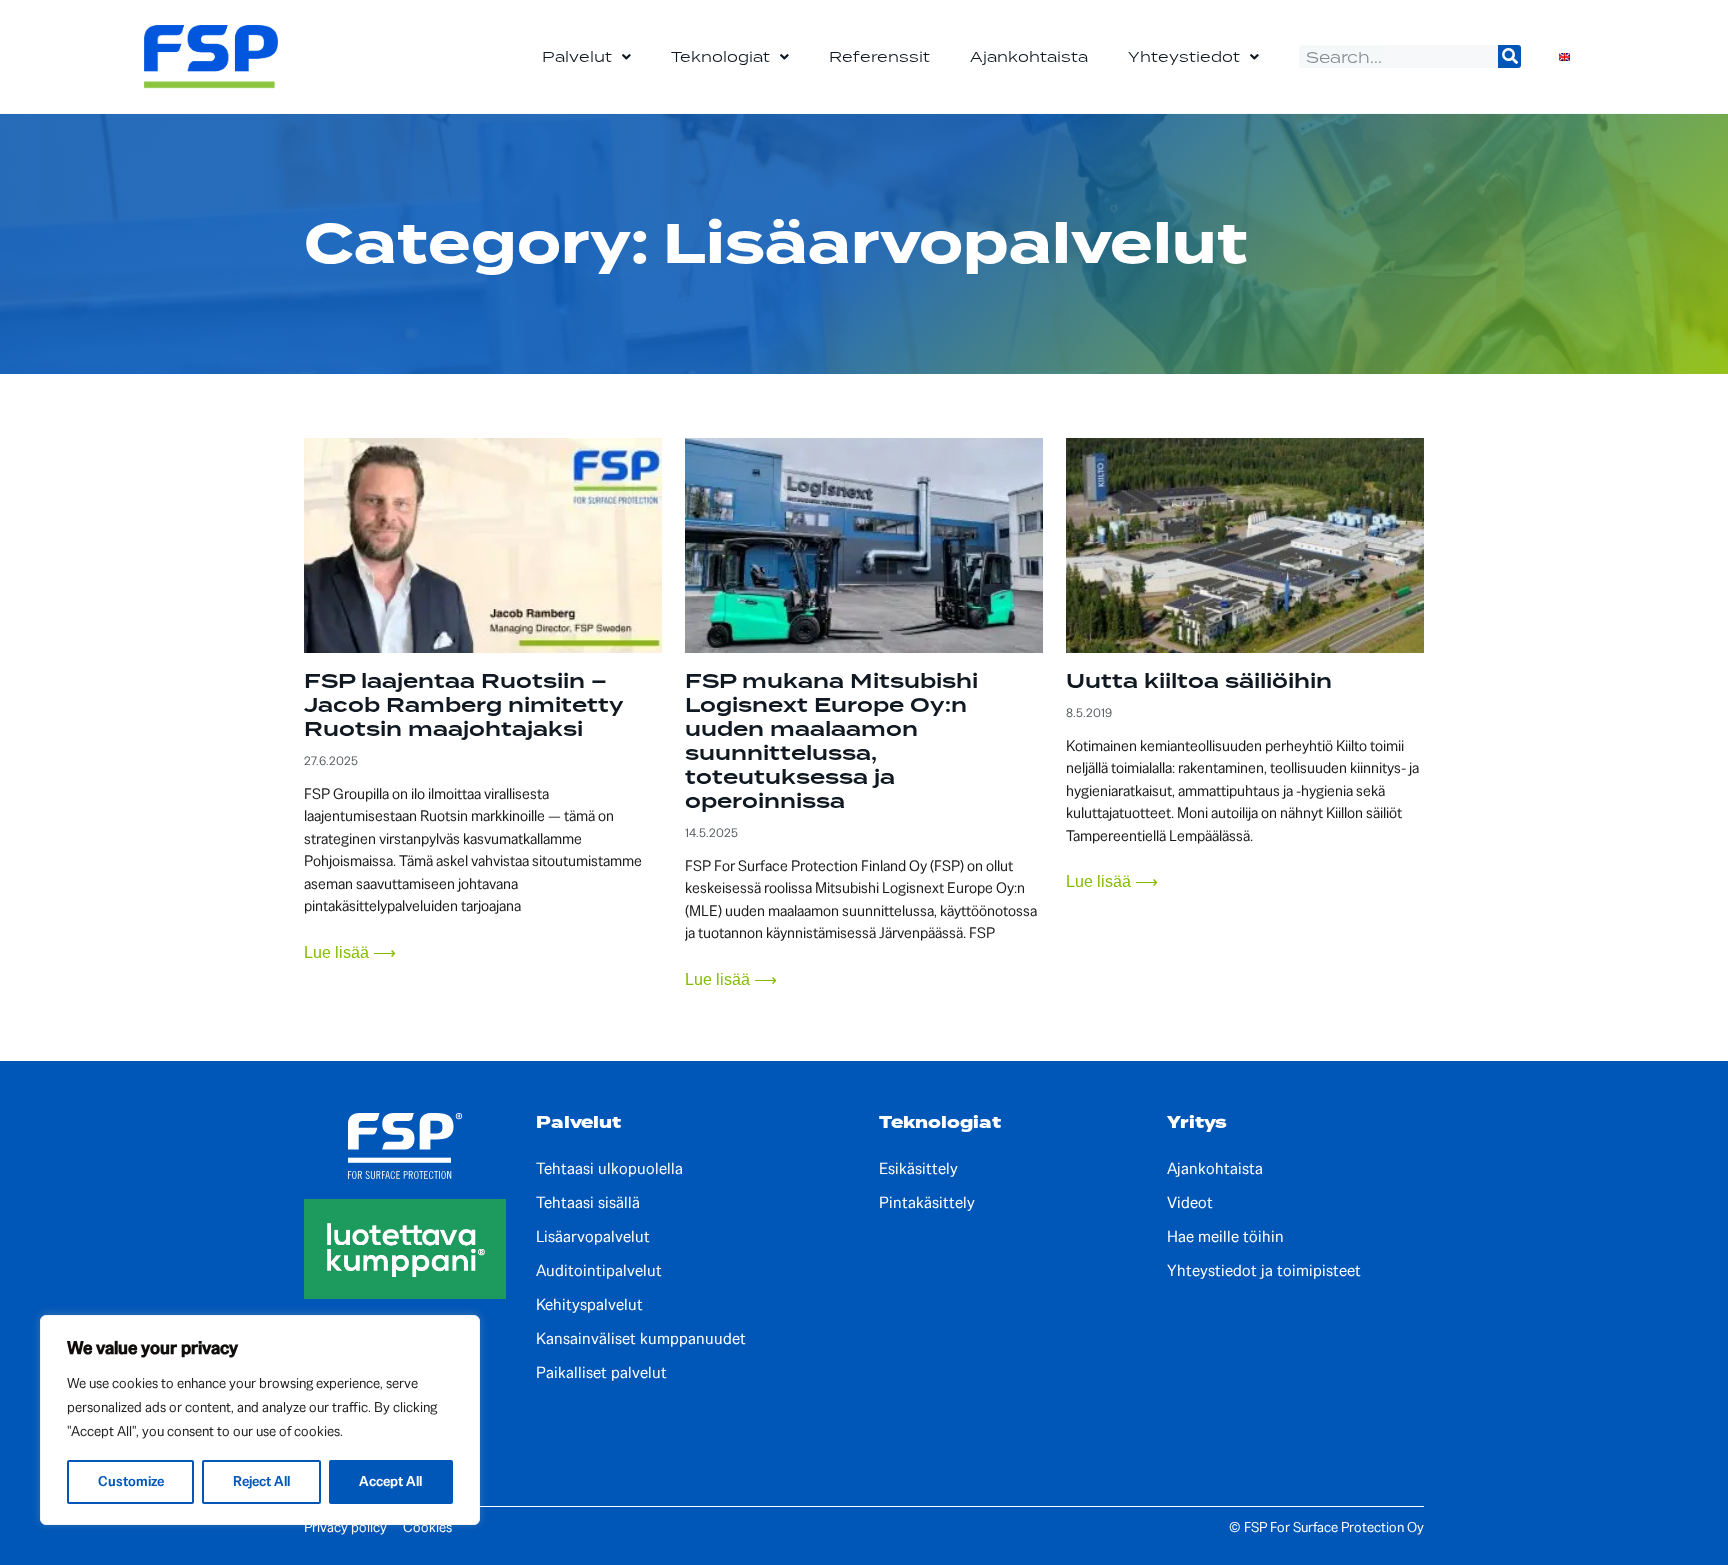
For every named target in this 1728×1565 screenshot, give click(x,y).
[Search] (1509, 56)
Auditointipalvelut (599, 1271)
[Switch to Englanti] (1564, 56)
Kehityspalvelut (589, 1305)
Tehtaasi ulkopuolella (609, 1169)
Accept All (390, 1481)
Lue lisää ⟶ (350, 952)
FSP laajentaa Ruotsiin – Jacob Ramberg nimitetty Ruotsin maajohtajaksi (463, 705)
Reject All (261, 1481)
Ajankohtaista (1029, 56)
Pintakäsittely (927, 1203)
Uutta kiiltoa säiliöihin (1199, 681)
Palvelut (577, 56)
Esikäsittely (918, 1169)
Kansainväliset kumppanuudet (641, 1339)
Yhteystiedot (1184, 56)
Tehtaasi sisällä (588, 1203)
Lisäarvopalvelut (593, 1237)
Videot (1190, 1203)
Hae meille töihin (1225, 1237)
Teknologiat (720, 56)
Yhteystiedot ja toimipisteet (1264, 1271)
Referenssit (879, 56)
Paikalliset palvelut (601, 1373)
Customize (131, 1481)
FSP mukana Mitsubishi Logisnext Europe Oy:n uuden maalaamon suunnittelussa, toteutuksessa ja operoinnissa (831, 741)
